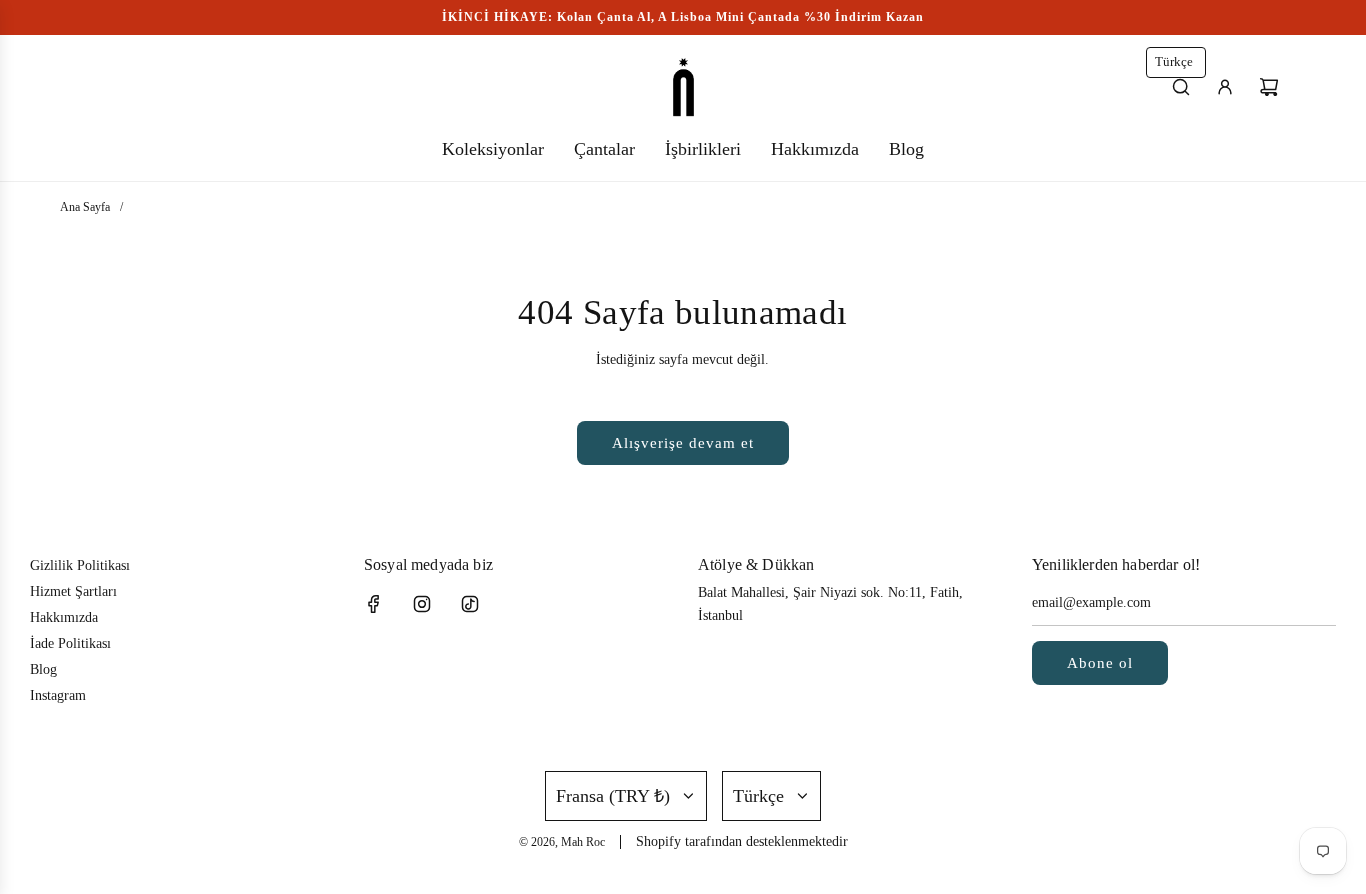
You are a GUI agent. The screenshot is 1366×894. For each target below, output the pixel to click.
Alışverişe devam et (683, 443)
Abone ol (1100, 663)
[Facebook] (374, 604)
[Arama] (1181, 87)
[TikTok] (470, 604)
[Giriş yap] (1225, 87)
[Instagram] (422, 604)
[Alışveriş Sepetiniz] (1269, 87)
